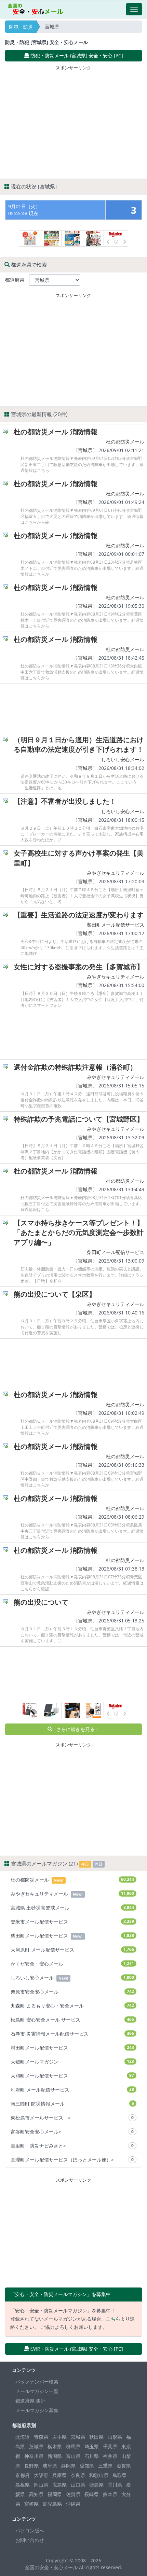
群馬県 (73, 2446)
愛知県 (87, 2466)
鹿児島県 (52, 2504)
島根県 (23, 2485)
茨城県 (36, 2446)
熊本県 (110, 2494)
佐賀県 (73, 2494)
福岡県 (55, 2494)
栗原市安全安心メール (72, 1992)
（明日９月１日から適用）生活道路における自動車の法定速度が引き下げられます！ (79, 745)
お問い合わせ (30, 2540)
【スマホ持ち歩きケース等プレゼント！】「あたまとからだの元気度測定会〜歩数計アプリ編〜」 (79, 1233)
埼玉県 (92, 2446)
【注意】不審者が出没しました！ (65, 801)
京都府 (23, 2475)
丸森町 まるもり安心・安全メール (72, 2006)
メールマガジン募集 (37, 2410)
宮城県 (85, 450)
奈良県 (78, 2475)
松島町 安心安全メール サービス (72, 2020)
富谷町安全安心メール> (72, 2132)
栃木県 (55, 2446)
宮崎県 (31, 2504)
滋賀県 (124, 2466)
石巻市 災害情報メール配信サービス (72, 2034)
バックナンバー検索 (37, 2382)
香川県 (115, 2485)
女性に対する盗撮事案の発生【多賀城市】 (79, 967)
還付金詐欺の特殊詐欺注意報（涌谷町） (75, 1067)
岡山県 (41, 2485)
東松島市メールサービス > (72, 2118)
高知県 (36, 2494)
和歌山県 (99, 2475)
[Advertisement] (73, 121)
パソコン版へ (30, 2530)
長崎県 (92, 2494)
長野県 (31, 2466)
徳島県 (96, 2485)
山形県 (115, 2437)
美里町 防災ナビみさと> (72, 2146)
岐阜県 (50, 2466)
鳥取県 (120, 2475)
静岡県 (68, 2466)
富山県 (73, 2456)
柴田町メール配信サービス (116, 925)
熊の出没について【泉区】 (55, 1294)
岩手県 (59, 2437)
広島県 (59, 2485)
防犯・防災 (21, 27)
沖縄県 (73, 2504)
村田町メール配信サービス (72, 2048)
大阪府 (41, 2475)
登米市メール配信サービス (72, 1922)
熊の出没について (41, 1602)
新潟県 (55, 2456)
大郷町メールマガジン (72, 2062)
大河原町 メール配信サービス (72, 1950)
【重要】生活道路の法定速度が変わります (79, 915)
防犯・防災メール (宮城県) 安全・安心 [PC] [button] (76, 55)
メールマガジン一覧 (37, 2391)
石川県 (92, 2456)
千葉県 (110, 2446)
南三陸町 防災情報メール (72, 2104)
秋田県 (96, 2437)
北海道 (23, 2437)
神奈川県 (34, 2456)
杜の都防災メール (125, 442)
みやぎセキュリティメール (116, 873)
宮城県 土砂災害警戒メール (72, 1908)
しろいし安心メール (123, 759)
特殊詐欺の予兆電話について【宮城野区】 (79, 1119)
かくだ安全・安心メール (72, 1964)
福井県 (110, 2456)
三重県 (105, 2466)
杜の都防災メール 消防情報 (56, 432)
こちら (113, 2319)
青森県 (41, 2437)
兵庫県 (59, 2475)
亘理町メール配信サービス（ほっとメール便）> (72, 2160)
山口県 (78, 2485)
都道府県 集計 (30, 2401)
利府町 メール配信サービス (72, 2090)
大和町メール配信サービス (72, 2076)
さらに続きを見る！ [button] (76, 1729)
